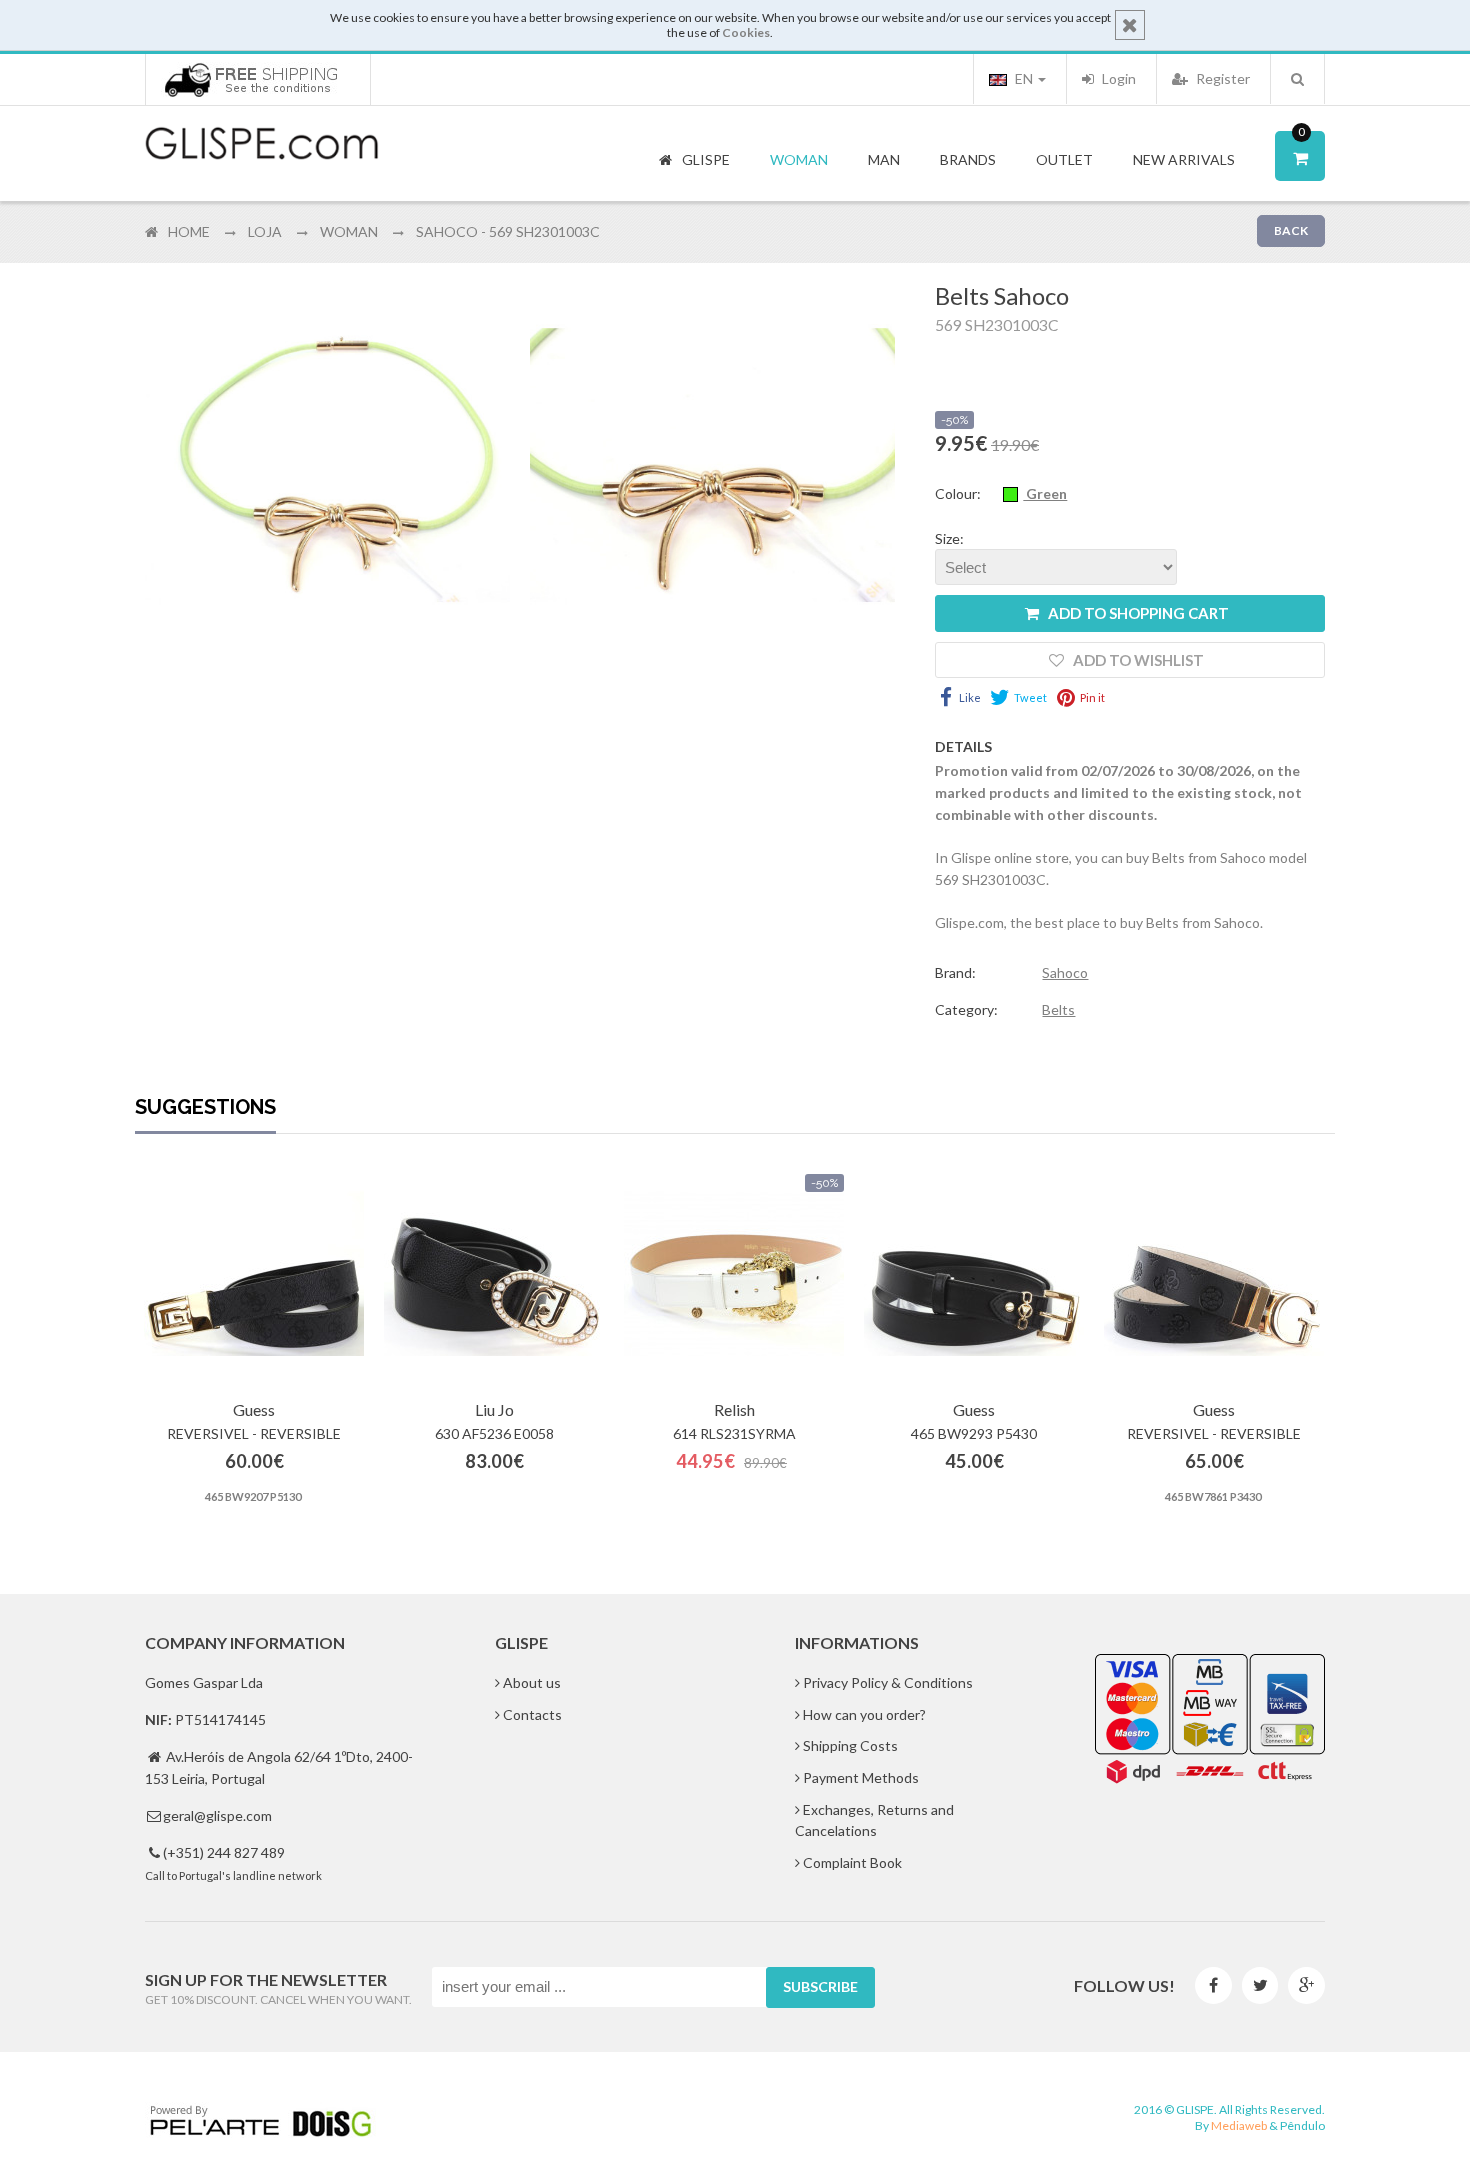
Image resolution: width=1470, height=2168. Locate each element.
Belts (1058, 1009)
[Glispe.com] (263, 144)
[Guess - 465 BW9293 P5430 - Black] (974, 1274)
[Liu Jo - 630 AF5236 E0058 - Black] (494, 1274)
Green (1045, 493)
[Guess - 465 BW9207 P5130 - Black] (254, 1274)
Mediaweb (1239, 2125)
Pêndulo (1302, 2125)
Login (1117, 78)
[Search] (1297, 79)
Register (1221, 78)
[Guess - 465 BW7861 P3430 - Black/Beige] (1214, 1274)
